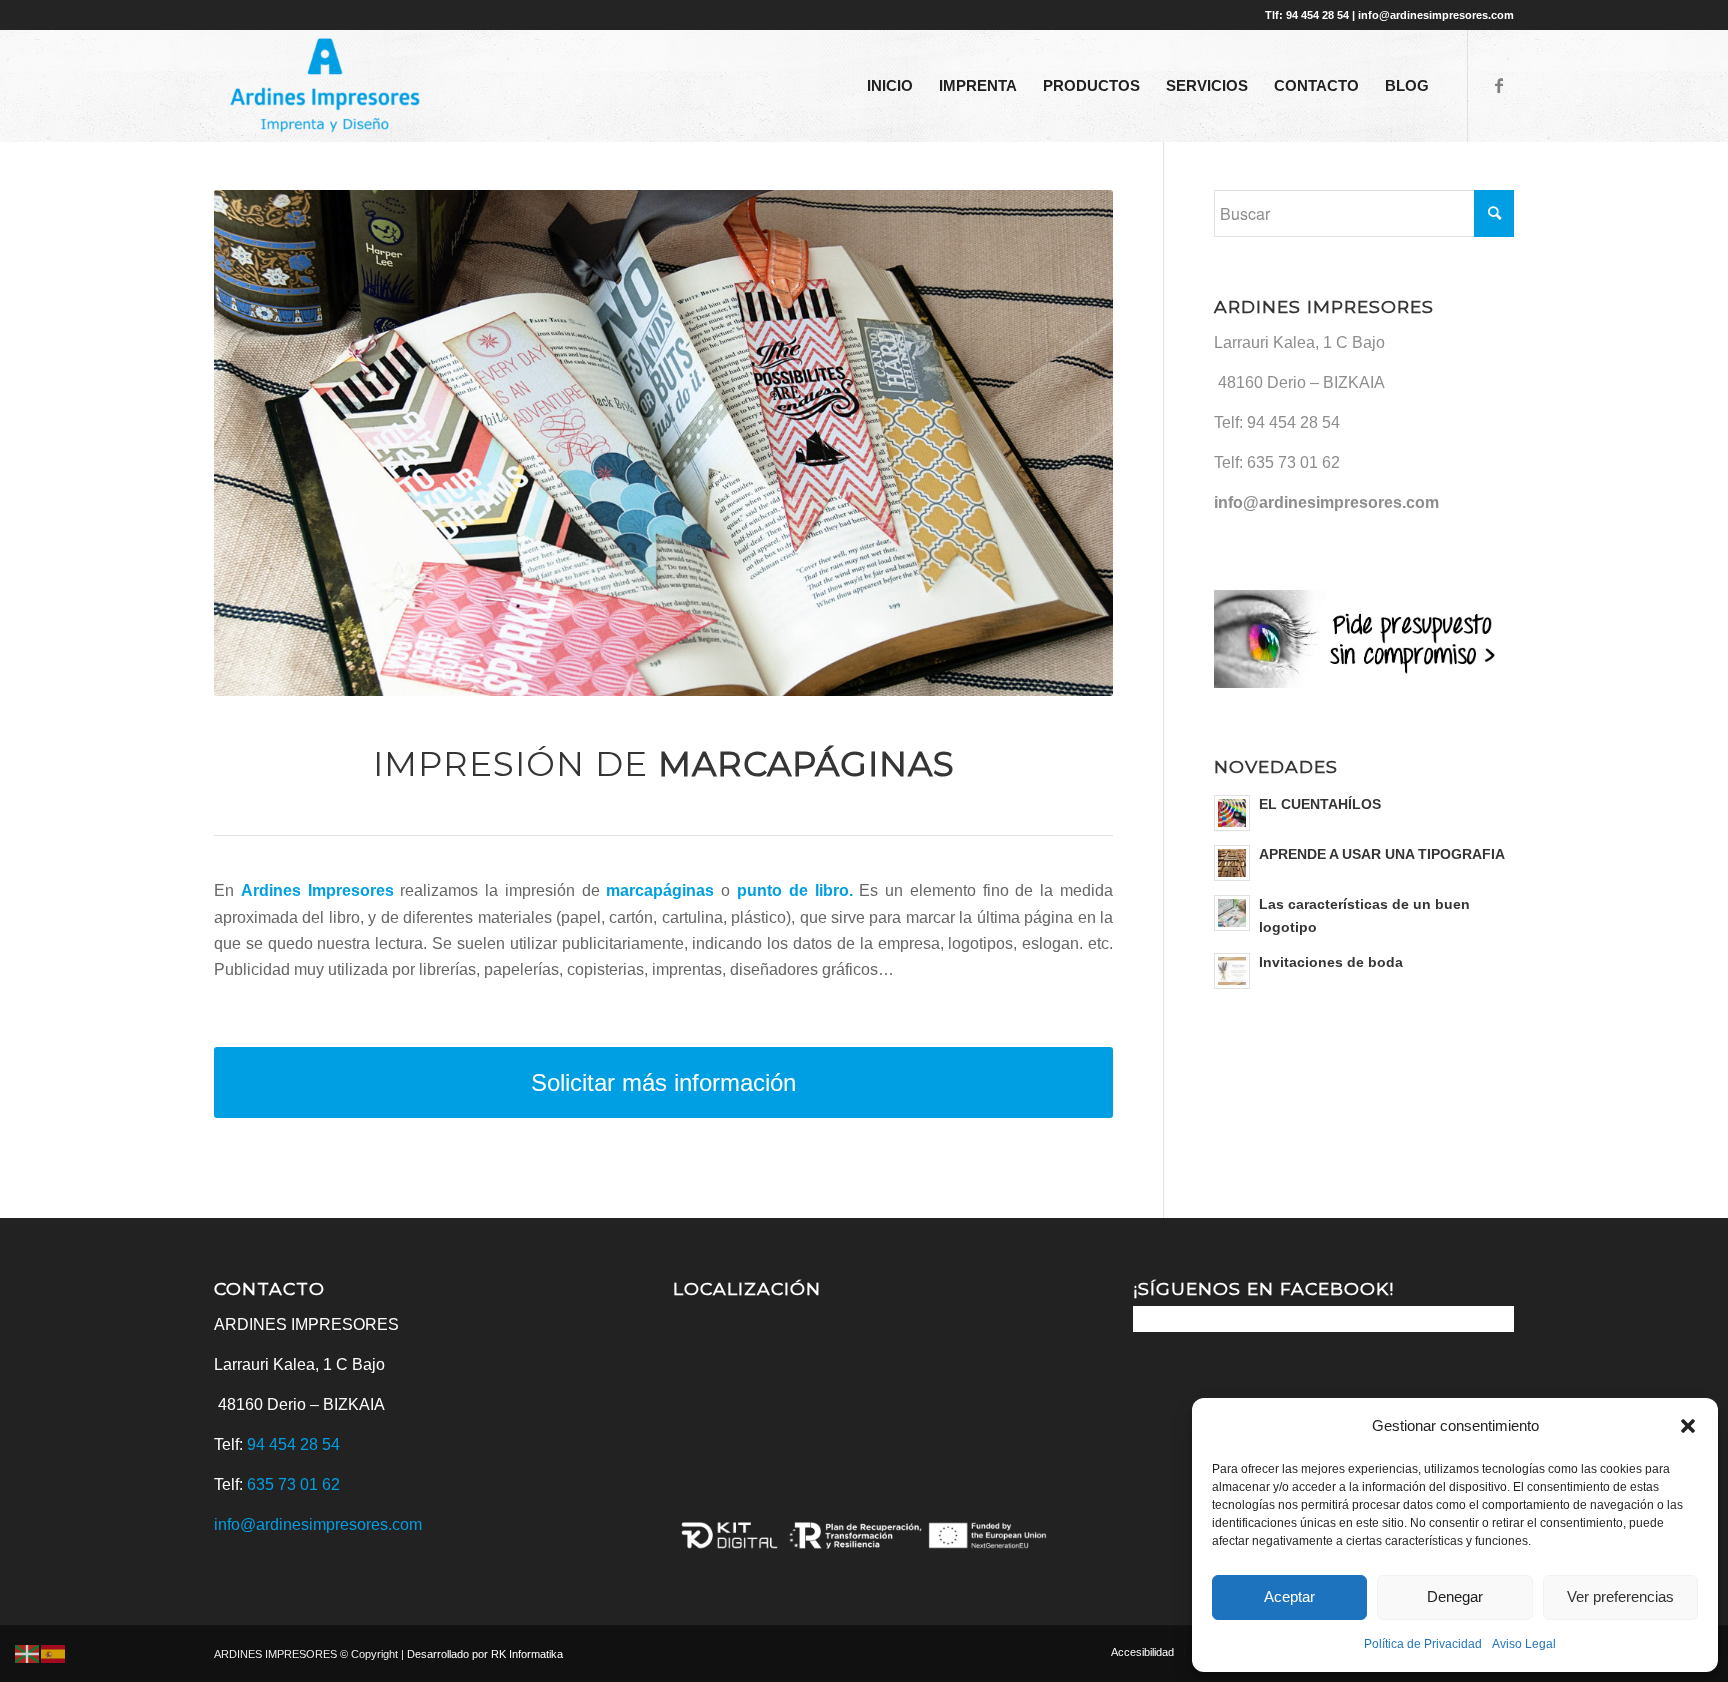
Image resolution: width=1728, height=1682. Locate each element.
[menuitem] (890, 86)
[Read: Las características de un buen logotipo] (1232, 913)
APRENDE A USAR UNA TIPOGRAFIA (1382, 854)
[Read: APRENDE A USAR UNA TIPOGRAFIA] (1232, 863)
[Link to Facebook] (1499, 85)
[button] (1688, 1426)
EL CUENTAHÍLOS (1320, 804)
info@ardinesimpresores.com (1326, 502)
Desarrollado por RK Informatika (485, 1654)
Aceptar (1289, 1596)
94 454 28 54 (1293, 422)
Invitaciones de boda (1331, 962)
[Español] (54, 1653)
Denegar (1455, 1596)
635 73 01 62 (1293, 462)
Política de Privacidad (1423, 1644)
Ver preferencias (1620, 1596)
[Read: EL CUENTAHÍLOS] (1232, 813)
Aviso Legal (1524, 1644)
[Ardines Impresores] (326, 86)
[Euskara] (28, 1653)
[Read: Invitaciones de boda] (1232, 971)
